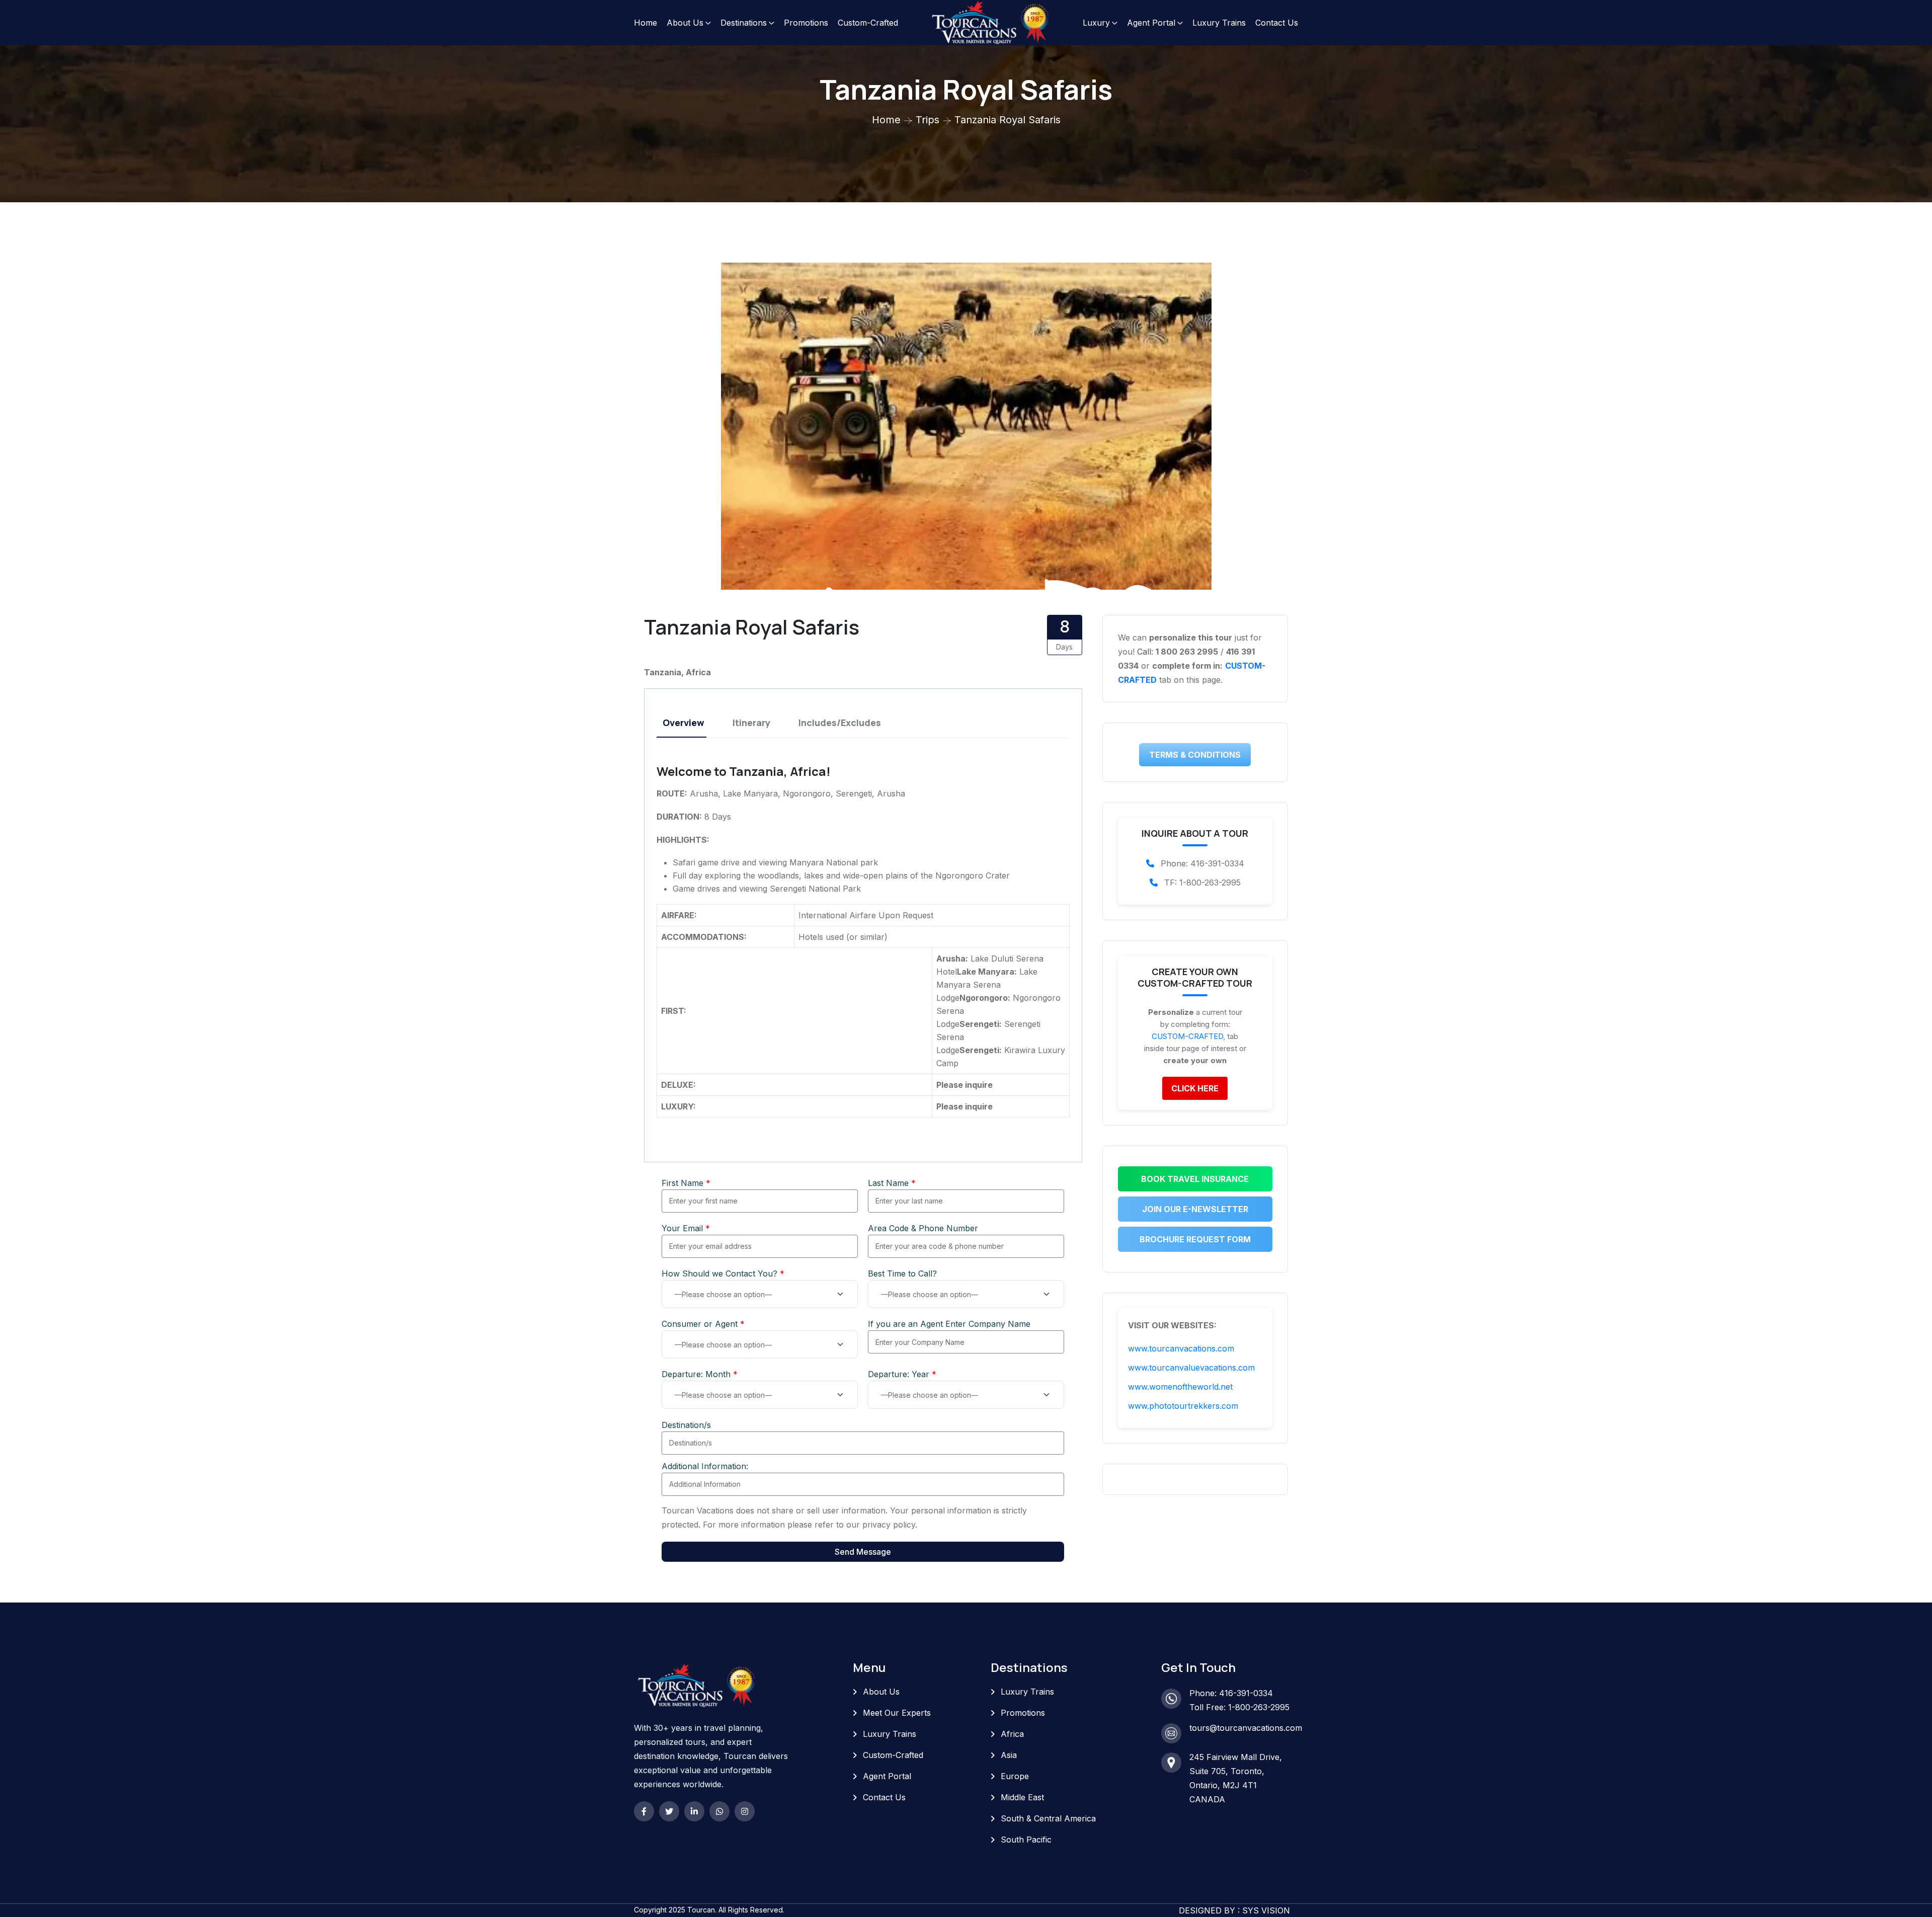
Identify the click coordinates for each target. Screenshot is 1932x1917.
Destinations (744, 23)
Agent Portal (1151, 23)
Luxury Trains (1219, 23)
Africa (1012, 1734)
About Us (685, 23)
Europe (1015, 1776)
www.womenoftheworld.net (1180, 1387)
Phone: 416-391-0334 (1231, 1693)
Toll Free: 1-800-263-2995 (1239, 1707)
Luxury (1096, 23)
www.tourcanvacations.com (1181, 1348)
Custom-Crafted (868, 23)
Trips (928, 120)
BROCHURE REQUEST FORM (1195, 1239)
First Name (686, 1183)
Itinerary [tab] (751, 723)
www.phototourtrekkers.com (1183, 1406)
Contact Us (1277, 23)
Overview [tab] (683, 723)
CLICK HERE (1195, 1088)
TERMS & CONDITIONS (1195, 755)
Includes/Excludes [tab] (840, 723)
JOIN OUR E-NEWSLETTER (1195, 1209)
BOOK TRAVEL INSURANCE (1195, 1179)
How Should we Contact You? (723, 1273)
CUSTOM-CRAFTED (1187, 1036)
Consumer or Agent (703, 1324)
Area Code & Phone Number (923, 1228)
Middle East (1022, 1797)
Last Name (892, 1183)
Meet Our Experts (897, 1713)
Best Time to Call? (902, 1273)
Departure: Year (902, 1374)
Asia (1009, 1755)
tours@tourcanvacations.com (1246, 1728)
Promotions (806, 23)
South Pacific (1026, 1840)
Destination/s (686, 1425)
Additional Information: (705, 1466)
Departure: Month (700, 1374)
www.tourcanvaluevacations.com (1191, 1368)
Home (646, 23)
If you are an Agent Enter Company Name (949, 1324)
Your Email (686, 1228)
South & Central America (1048, 1818)
